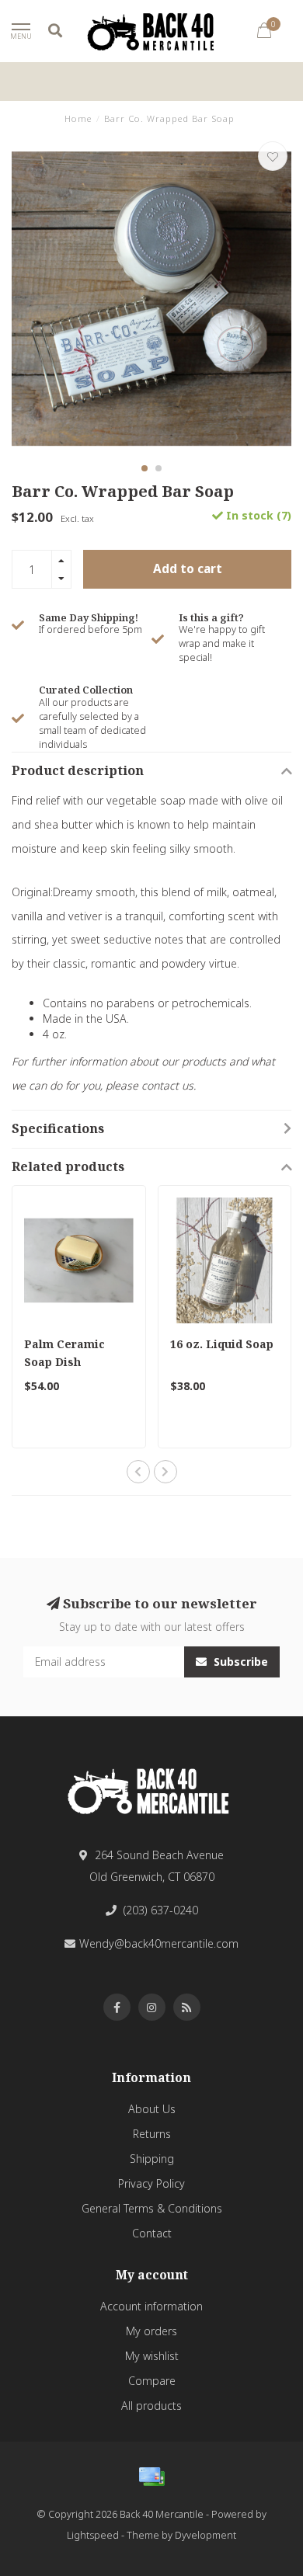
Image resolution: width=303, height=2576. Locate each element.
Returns (152, 2134)
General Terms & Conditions (152, 2208)
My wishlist (152, 2356)
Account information (151, 2306)
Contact (152, 2233)
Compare (152, 2381)
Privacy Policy (151, 2183)
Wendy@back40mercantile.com (159, 1943)
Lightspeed (93, 2535)
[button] (145, 468)
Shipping (152, 2159)
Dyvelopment (205, 2535)
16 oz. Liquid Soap (222, 1344)
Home (78, 118)
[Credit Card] (151, 2477)
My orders (151, 2331)
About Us (152, 2109)
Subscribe (239, 1662)
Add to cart (188, 569)
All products (151, 2406)
